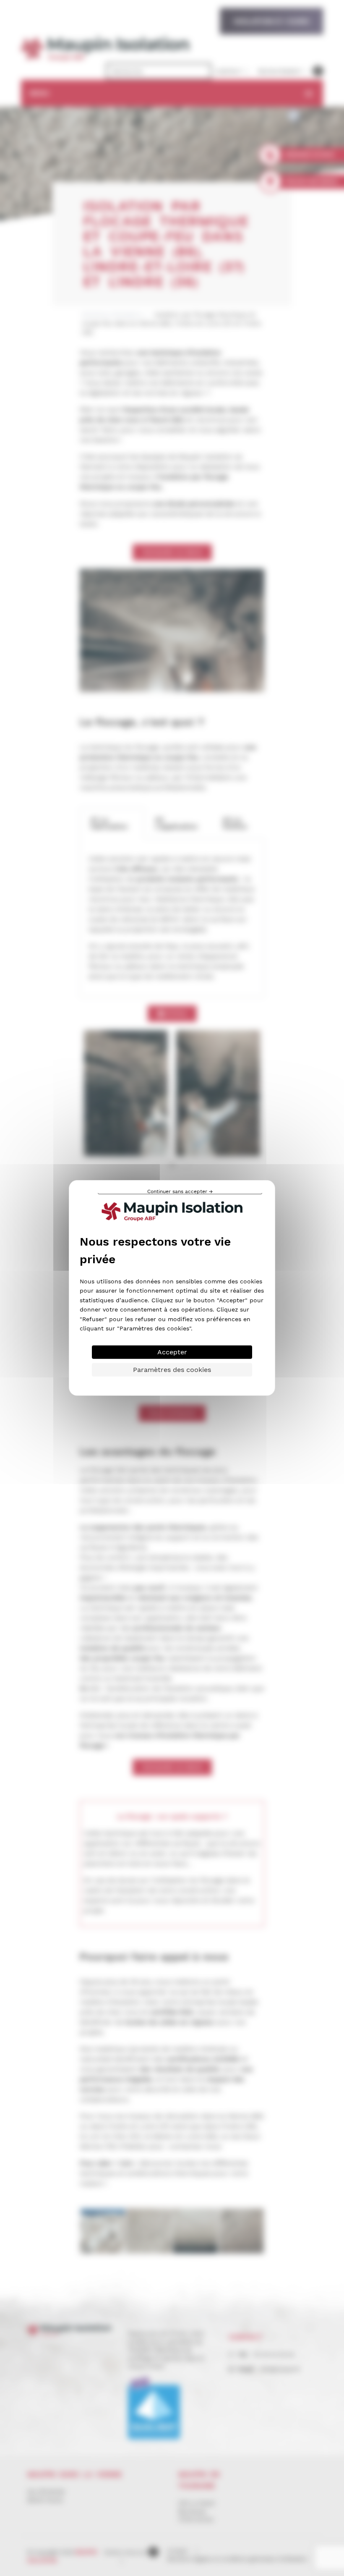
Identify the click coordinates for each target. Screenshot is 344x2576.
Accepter (172, 1352)
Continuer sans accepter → (180, 1192)
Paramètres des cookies (172, 1370)
